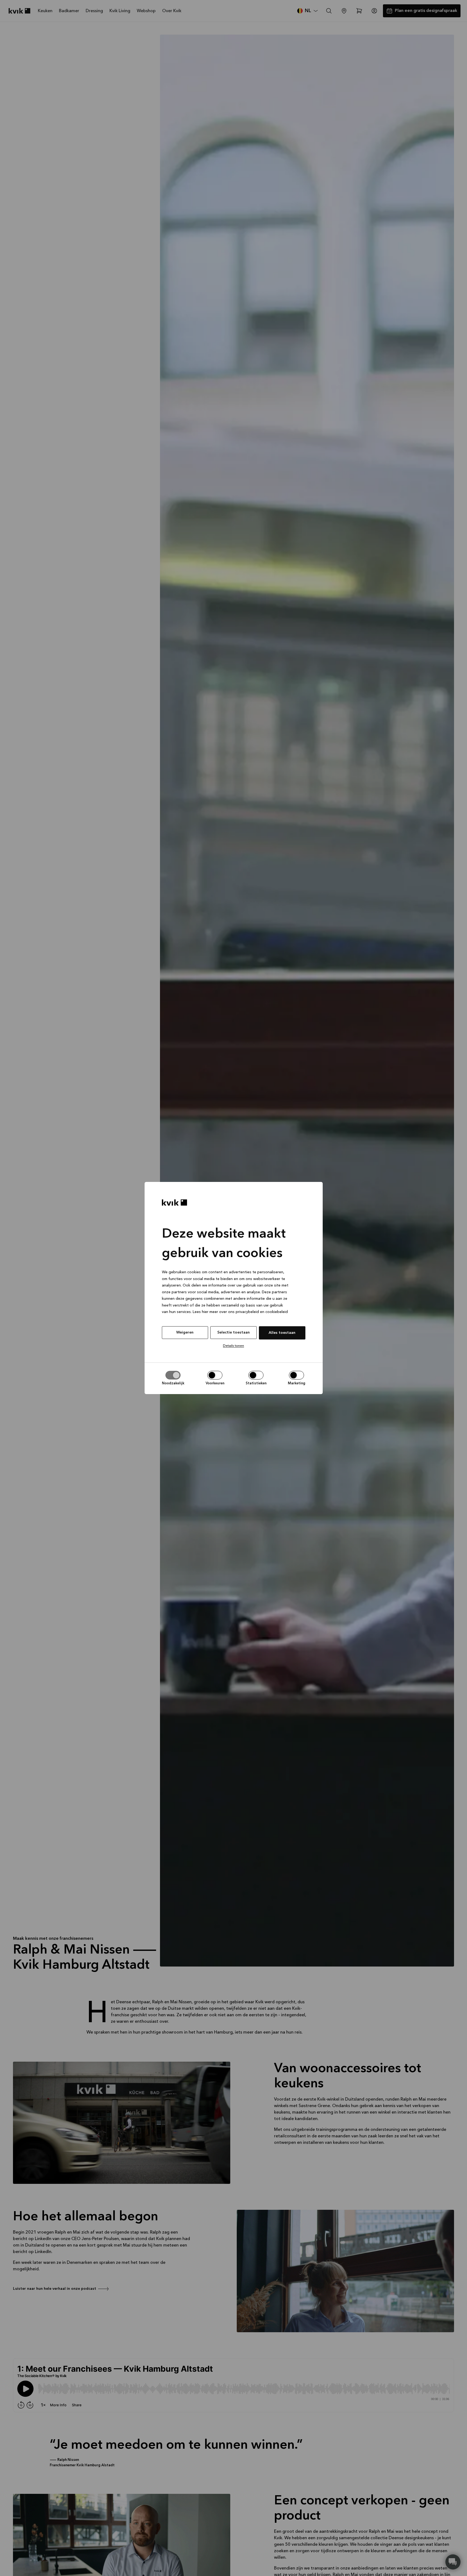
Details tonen (234, 1346)
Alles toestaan (282, 1333)
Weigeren (185, 1332)
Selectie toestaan (234, 1332)
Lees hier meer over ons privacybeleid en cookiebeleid (240, 1312)
